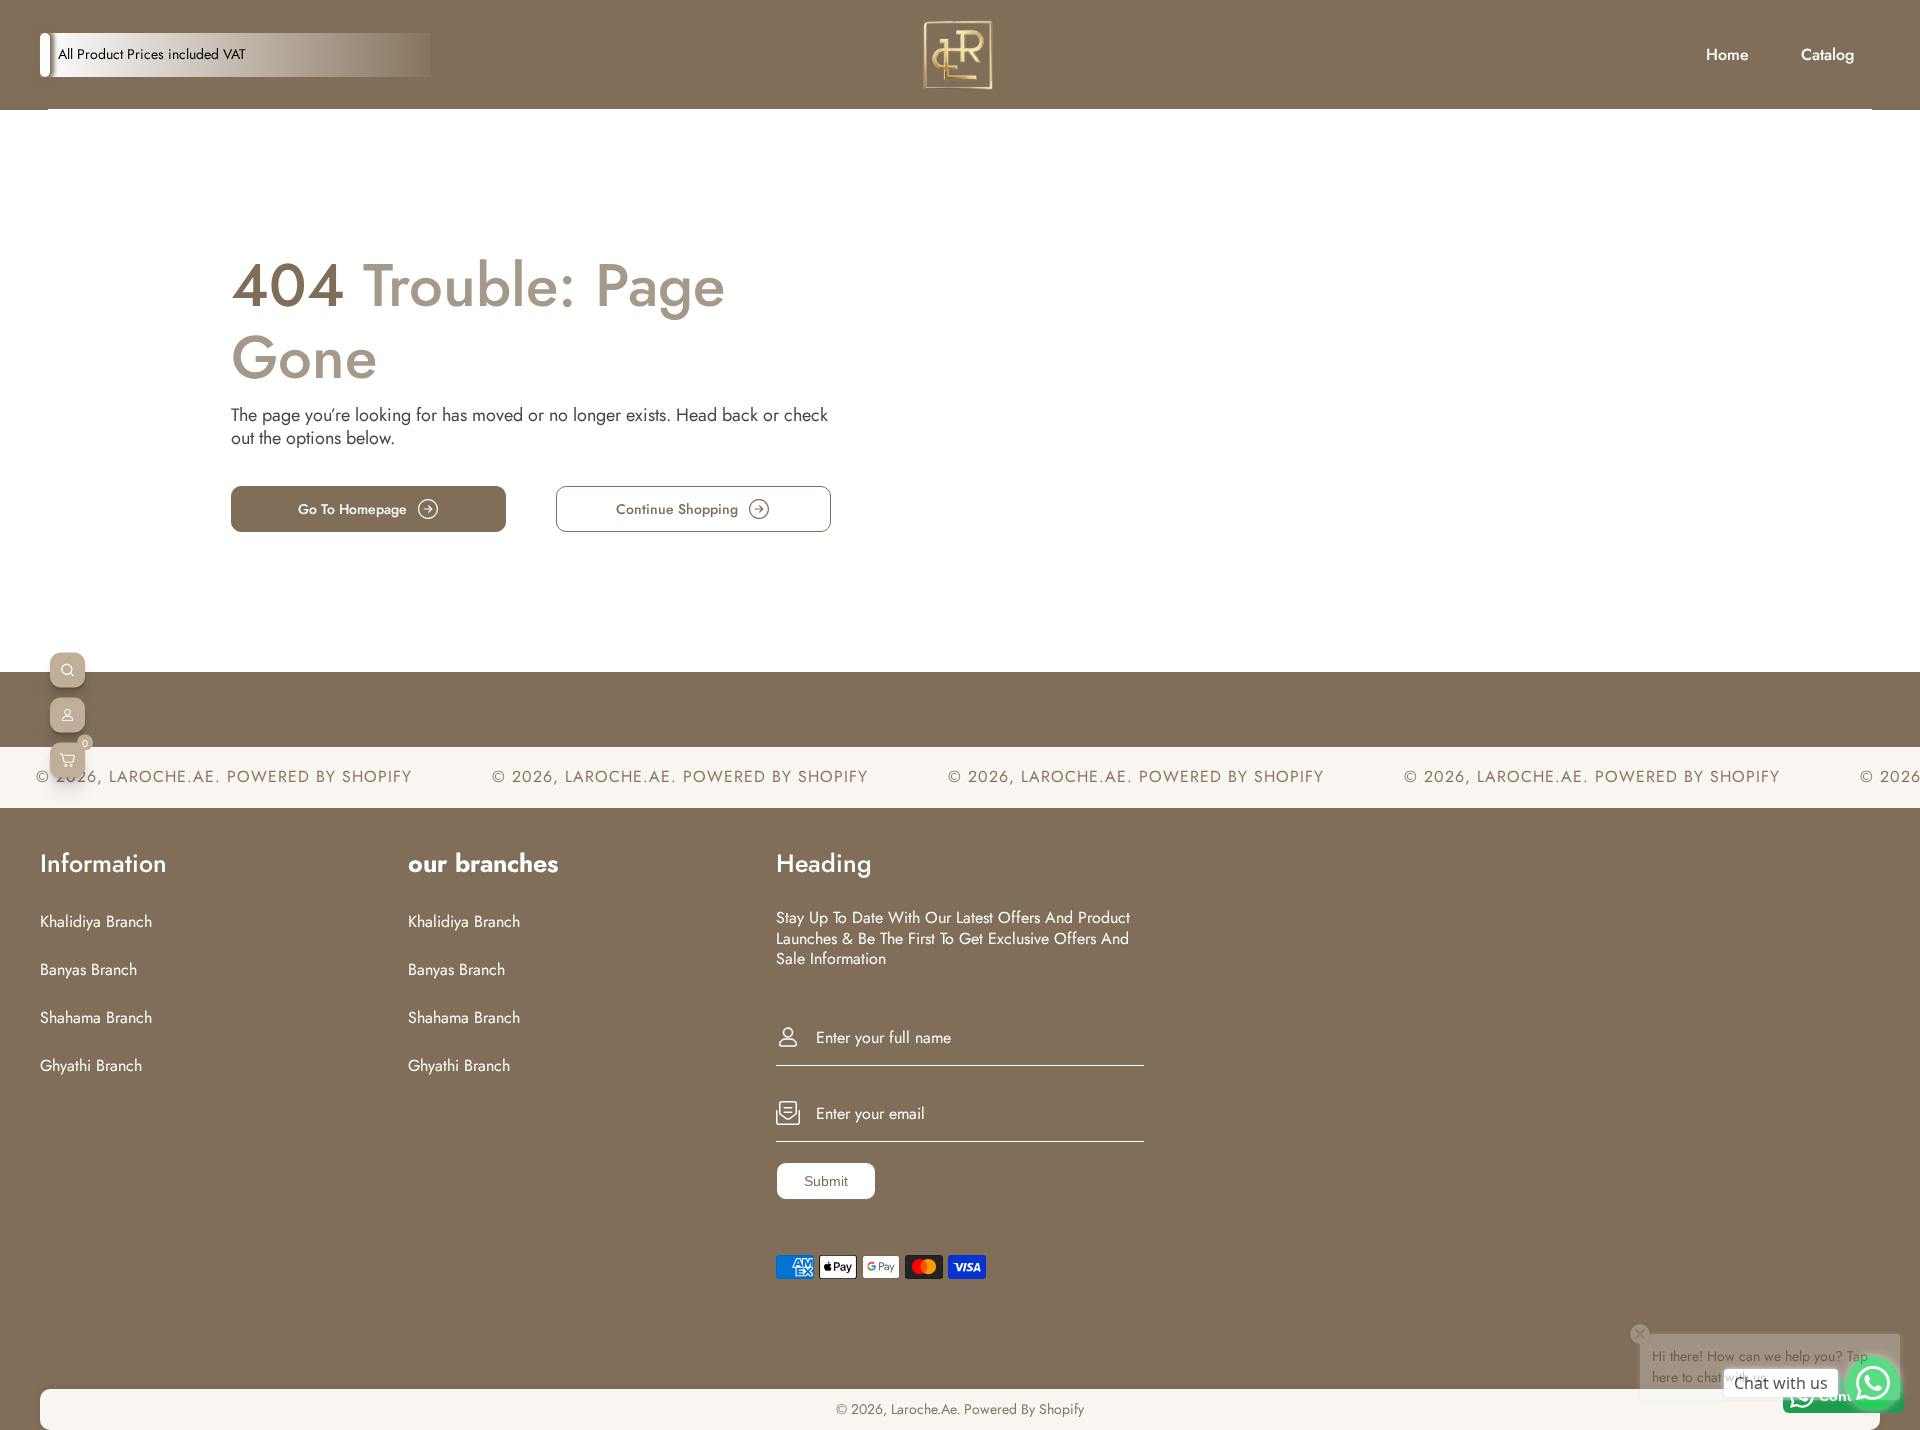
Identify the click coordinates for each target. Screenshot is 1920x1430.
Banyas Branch (88, 969)
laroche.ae (108, 776)
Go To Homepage (352, 509)
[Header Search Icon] (67, 670)
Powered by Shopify (265, 776)
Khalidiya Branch (96, 921)
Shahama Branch (96, 1017)
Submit (826, 1181)
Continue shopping (677, 509)
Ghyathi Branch (91, 1065)
